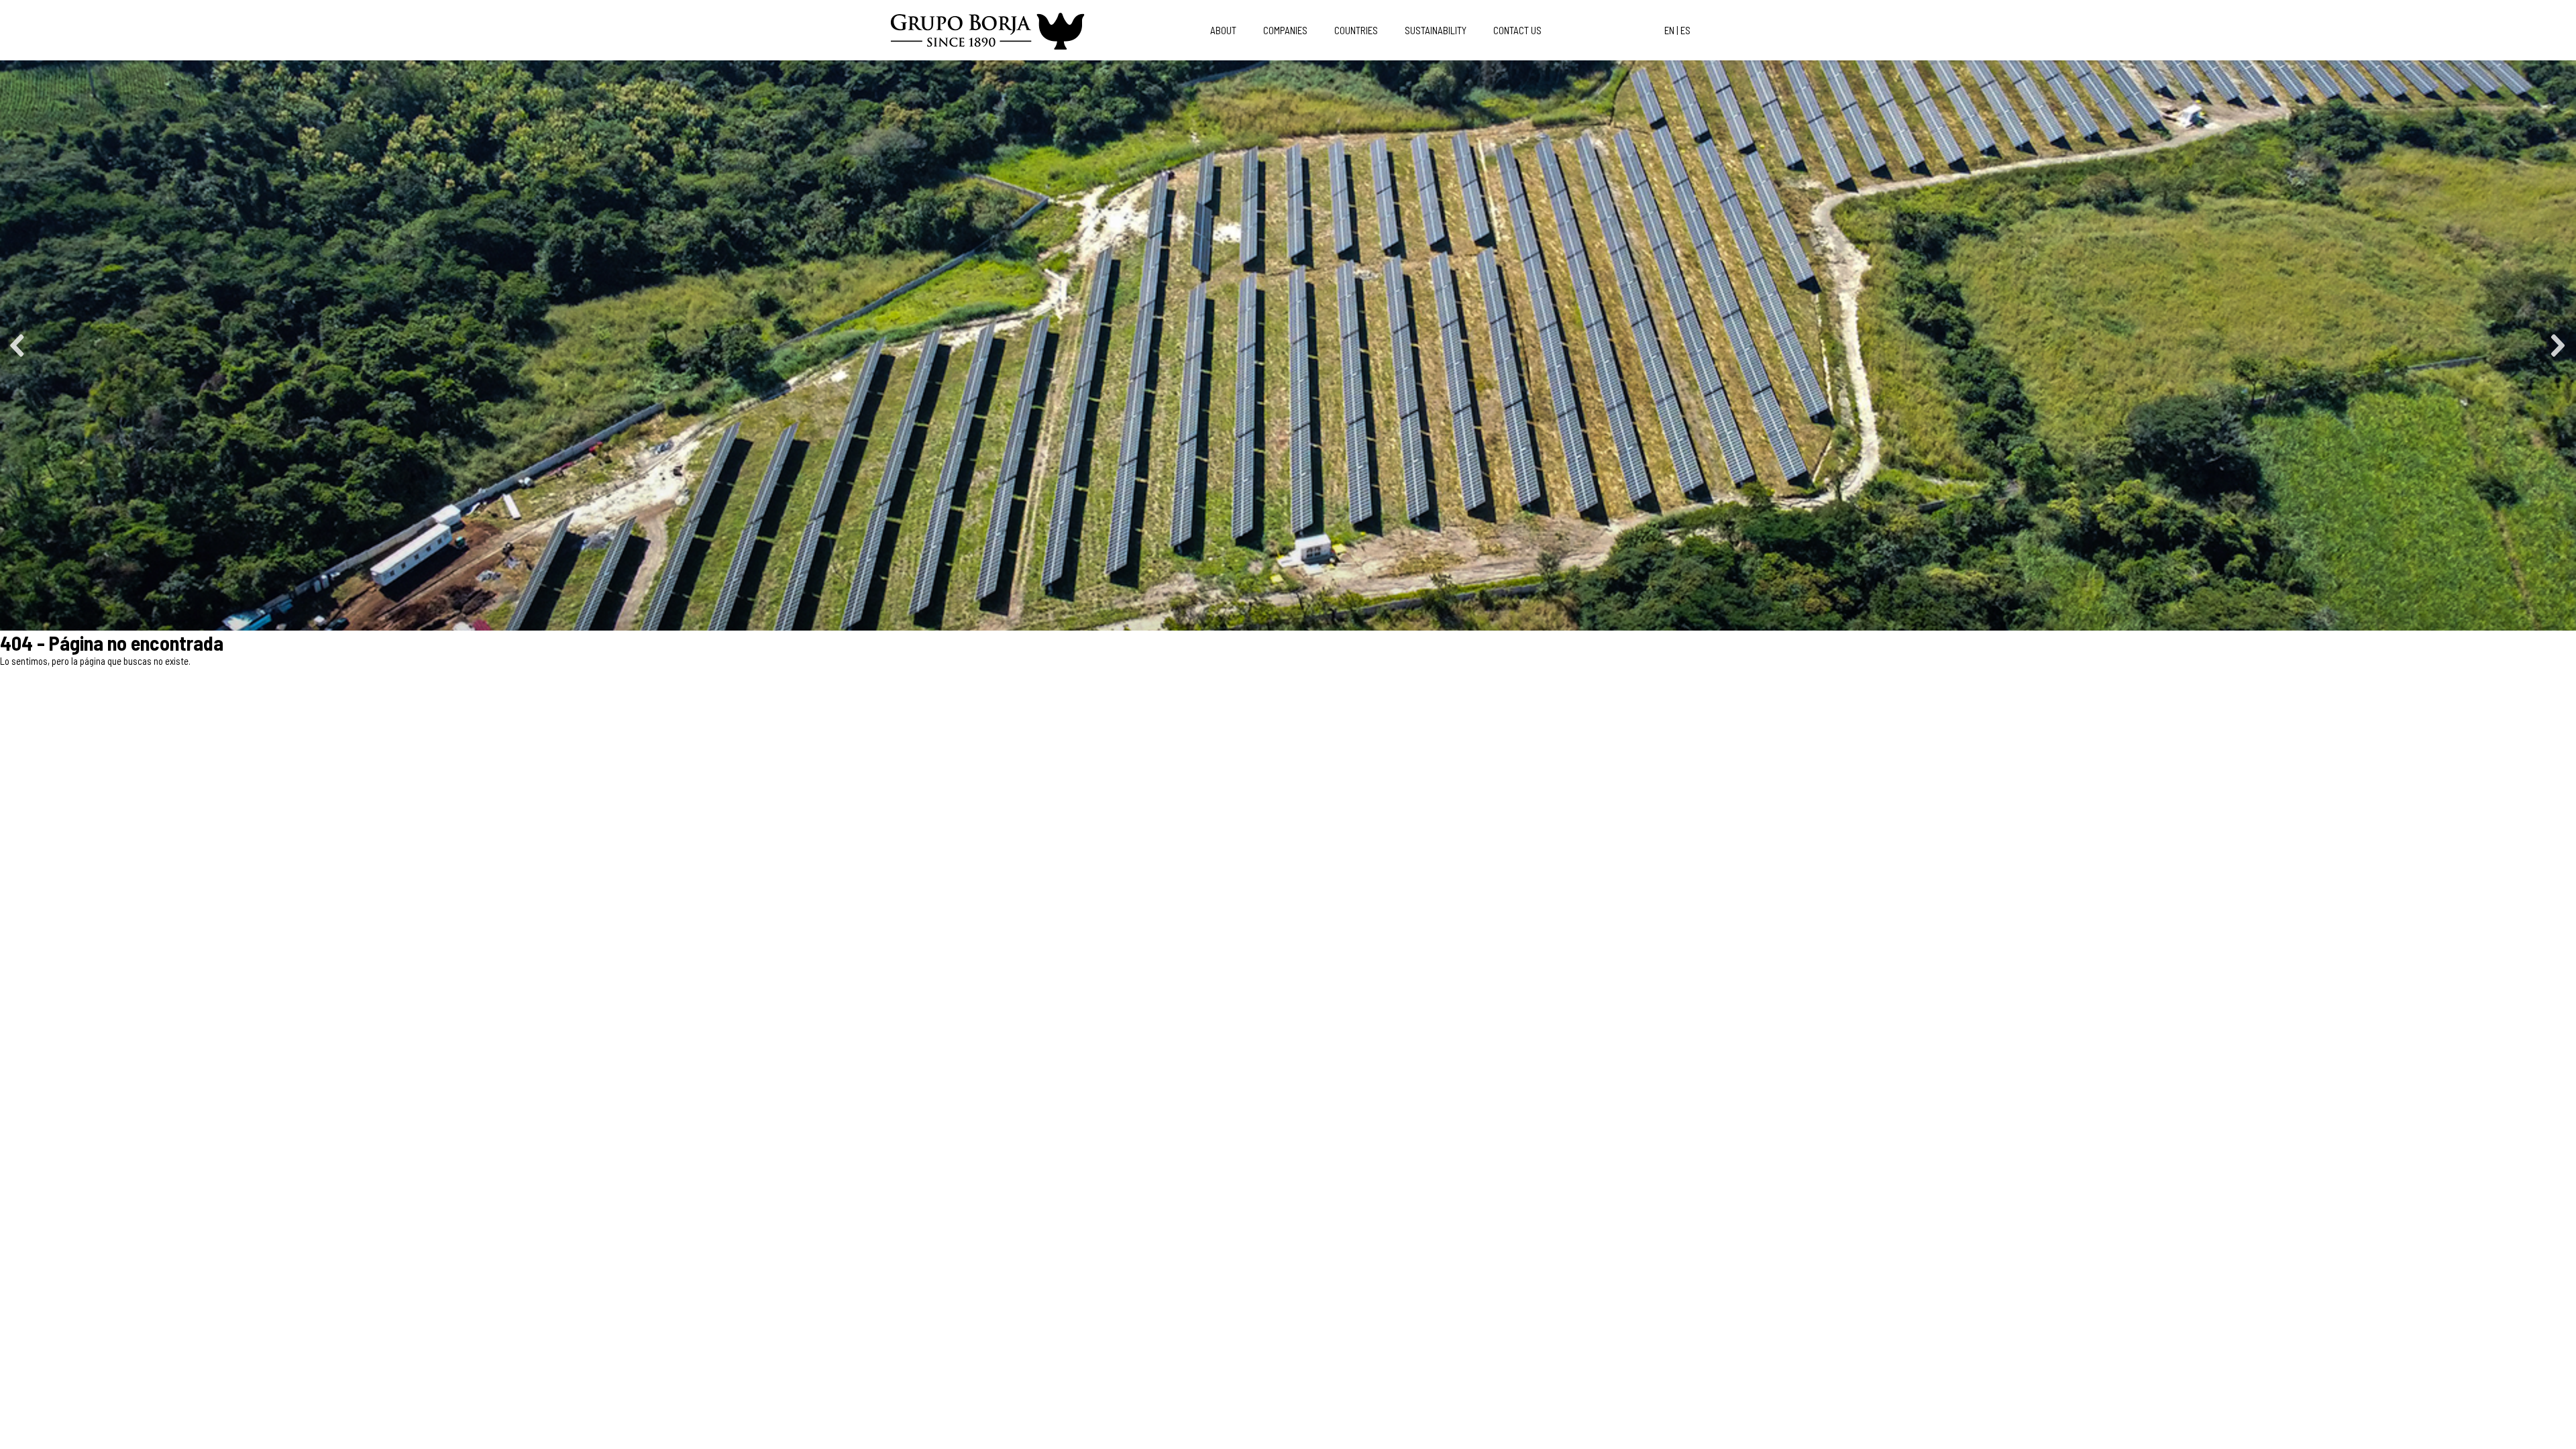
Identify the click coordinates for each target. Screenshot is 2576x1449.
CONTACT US (1517, 30)
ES (1685, 30)
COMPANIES (1285, 30)
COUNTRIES (1356, 30)
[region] (1288, 345)
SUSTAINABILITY (1436, 30)
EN (1669, 30)
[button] (18, 345)
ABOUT (1223, 30)
